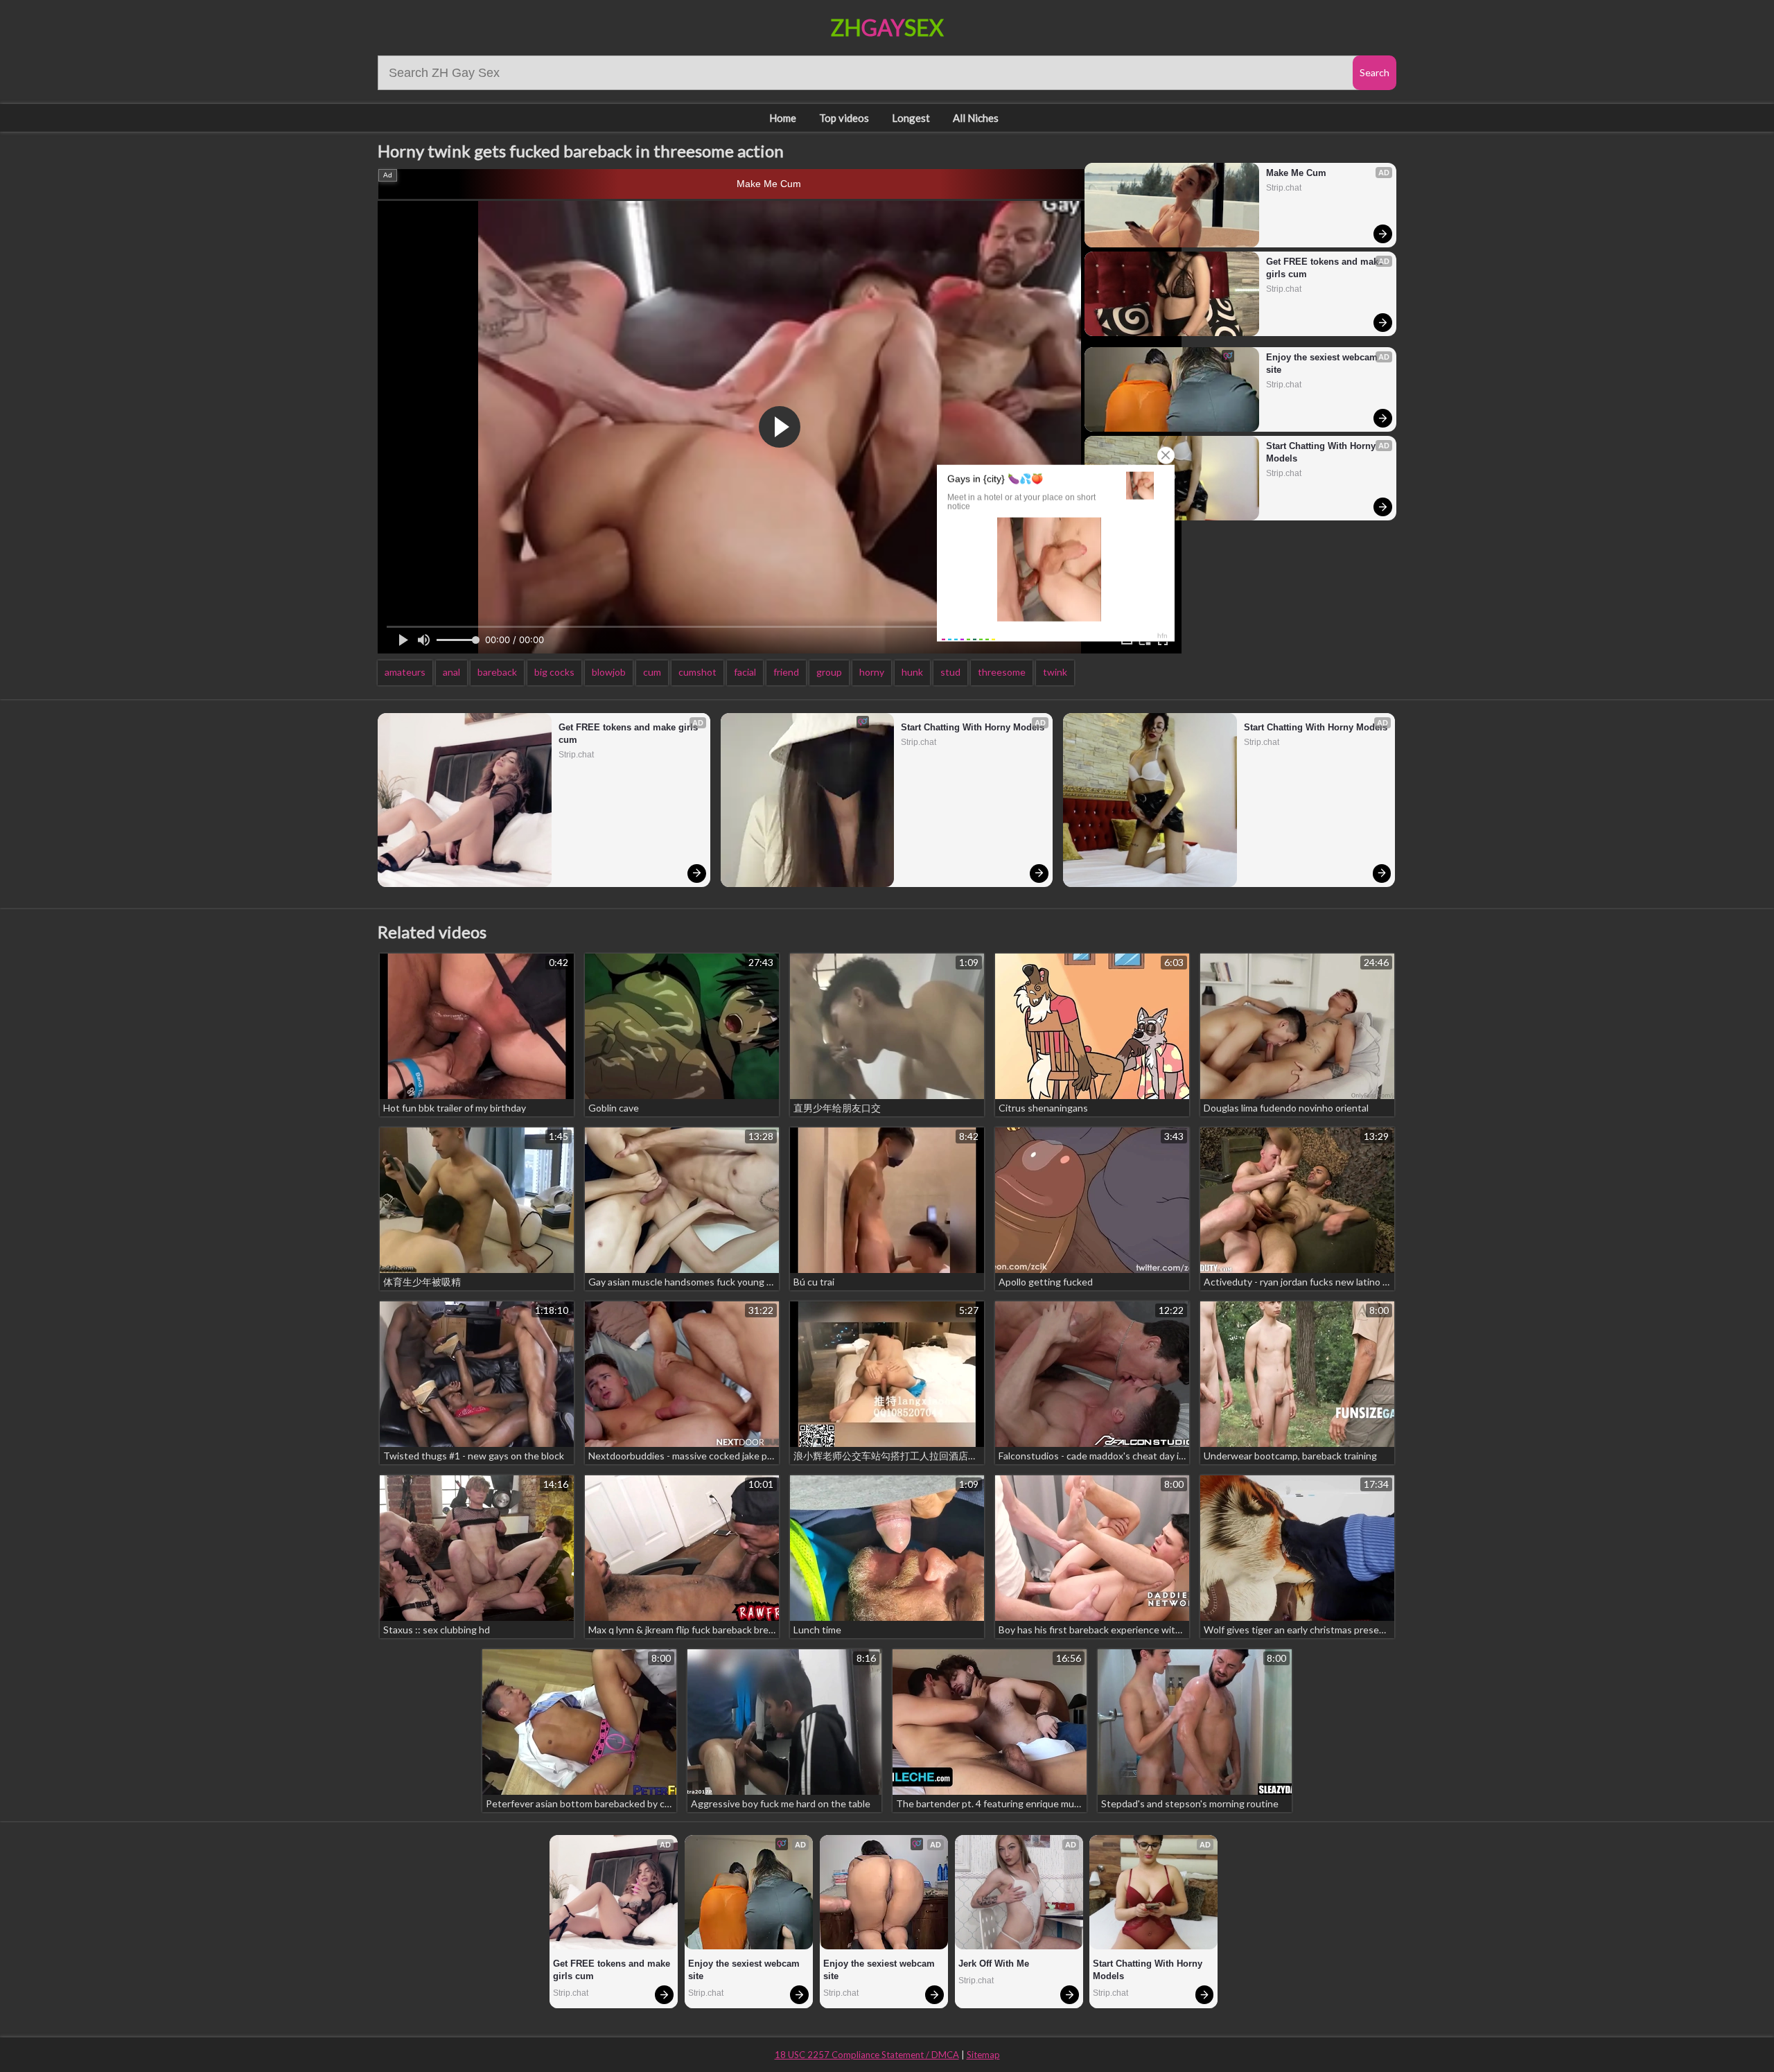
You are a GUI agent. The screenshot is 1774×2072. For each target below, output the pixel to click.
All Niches (976, 118)
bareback (497, 672)
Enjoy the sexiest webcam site (1323, 363)
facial (745, 672)
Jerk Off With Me (994, 1964)
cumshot (697, 672)
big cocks (554, 672)
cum (652, 672)
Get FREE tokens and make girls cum (1325, 268)
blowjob (609, 672)
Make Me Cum (769, 184)
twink (1055, 672)
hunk (912, 672)
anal (451, 672)
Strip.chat (1284, 188)
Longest (911, 118)
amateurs (405, 672)
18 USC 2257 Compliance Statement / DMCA (867, 2055)
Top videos (844, 118)
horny (872, 672)
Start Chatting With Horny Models (1322, 452)
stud (950, 672)
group (829, 672)
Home (783, 118)
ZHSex (887, 27)
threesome (1002, 672)
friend (786, 672)
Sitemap (983, 2055)
